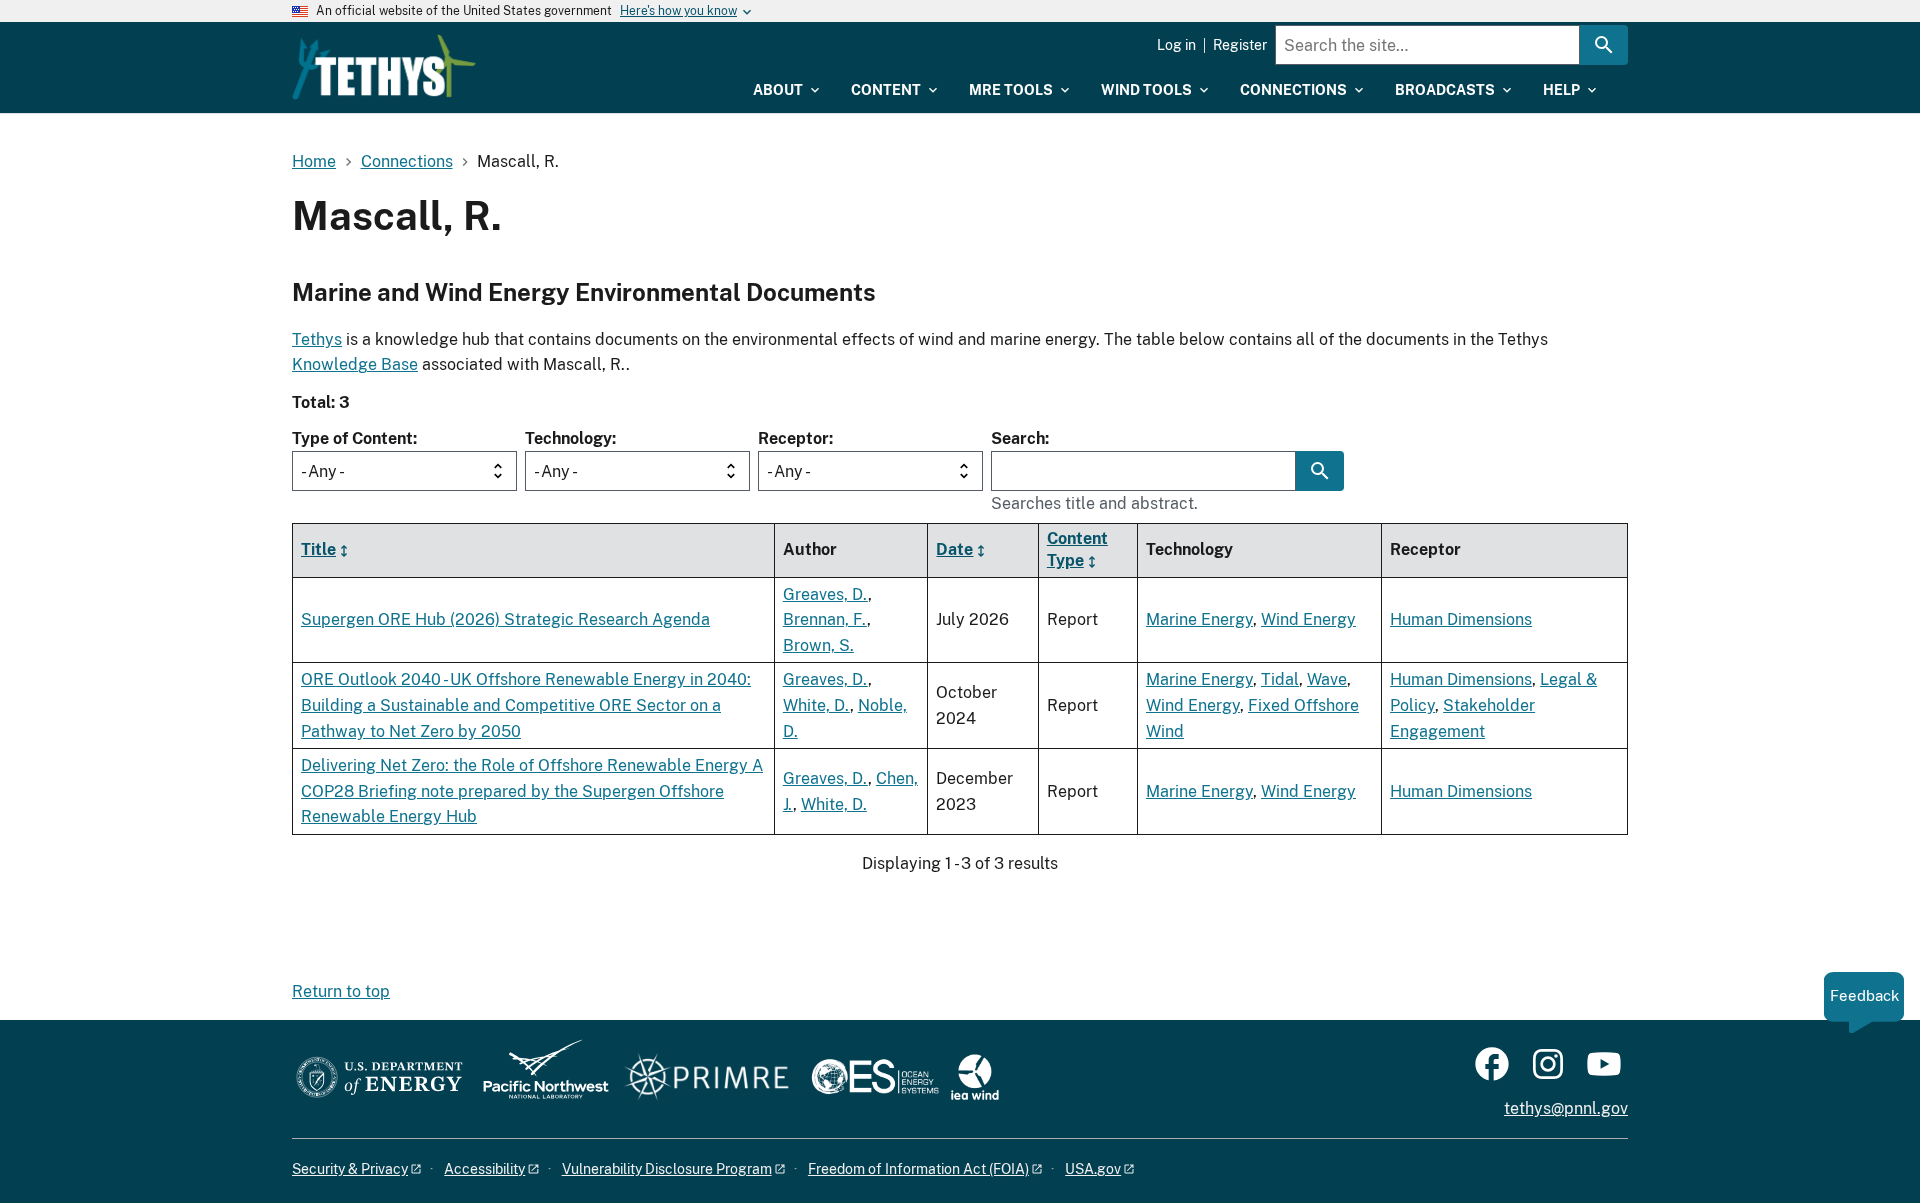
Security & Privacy (350, 1169)
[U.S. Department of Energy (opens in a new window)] (379, 1078)
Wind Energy (1308, 619)
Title (318, 549)
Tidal (1280, 679)
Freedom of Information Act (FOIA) (918, 1169)
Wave (1327, 679)
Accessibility (484, 1169)
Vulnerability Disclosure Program (667, 1169)
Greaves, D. (825, 594)
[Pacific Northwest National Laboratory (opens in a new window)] (538, 1078)
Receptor (793, 438)
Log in (1176, 45)
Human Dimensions (1461, 619)
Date (954, 549)
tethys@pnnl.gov (1566, 1108)
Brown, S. (818, 645)
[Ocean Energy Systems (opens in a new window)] (876, 1078)
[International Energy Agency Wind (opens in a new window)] (975, 1078)
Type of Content (352, 438)
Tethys (317, 339)
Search (1018, 438)
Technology (568, 438)
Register (1240, 45)
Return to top (341, 991)
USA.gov (1093, 1169)
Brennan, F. (825, 619)
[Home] (384, 67)
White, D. (816, 705)
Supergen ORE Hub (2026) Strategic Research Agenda (505, 619)
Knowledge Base (355, 364)
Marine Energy (1199, 619)
